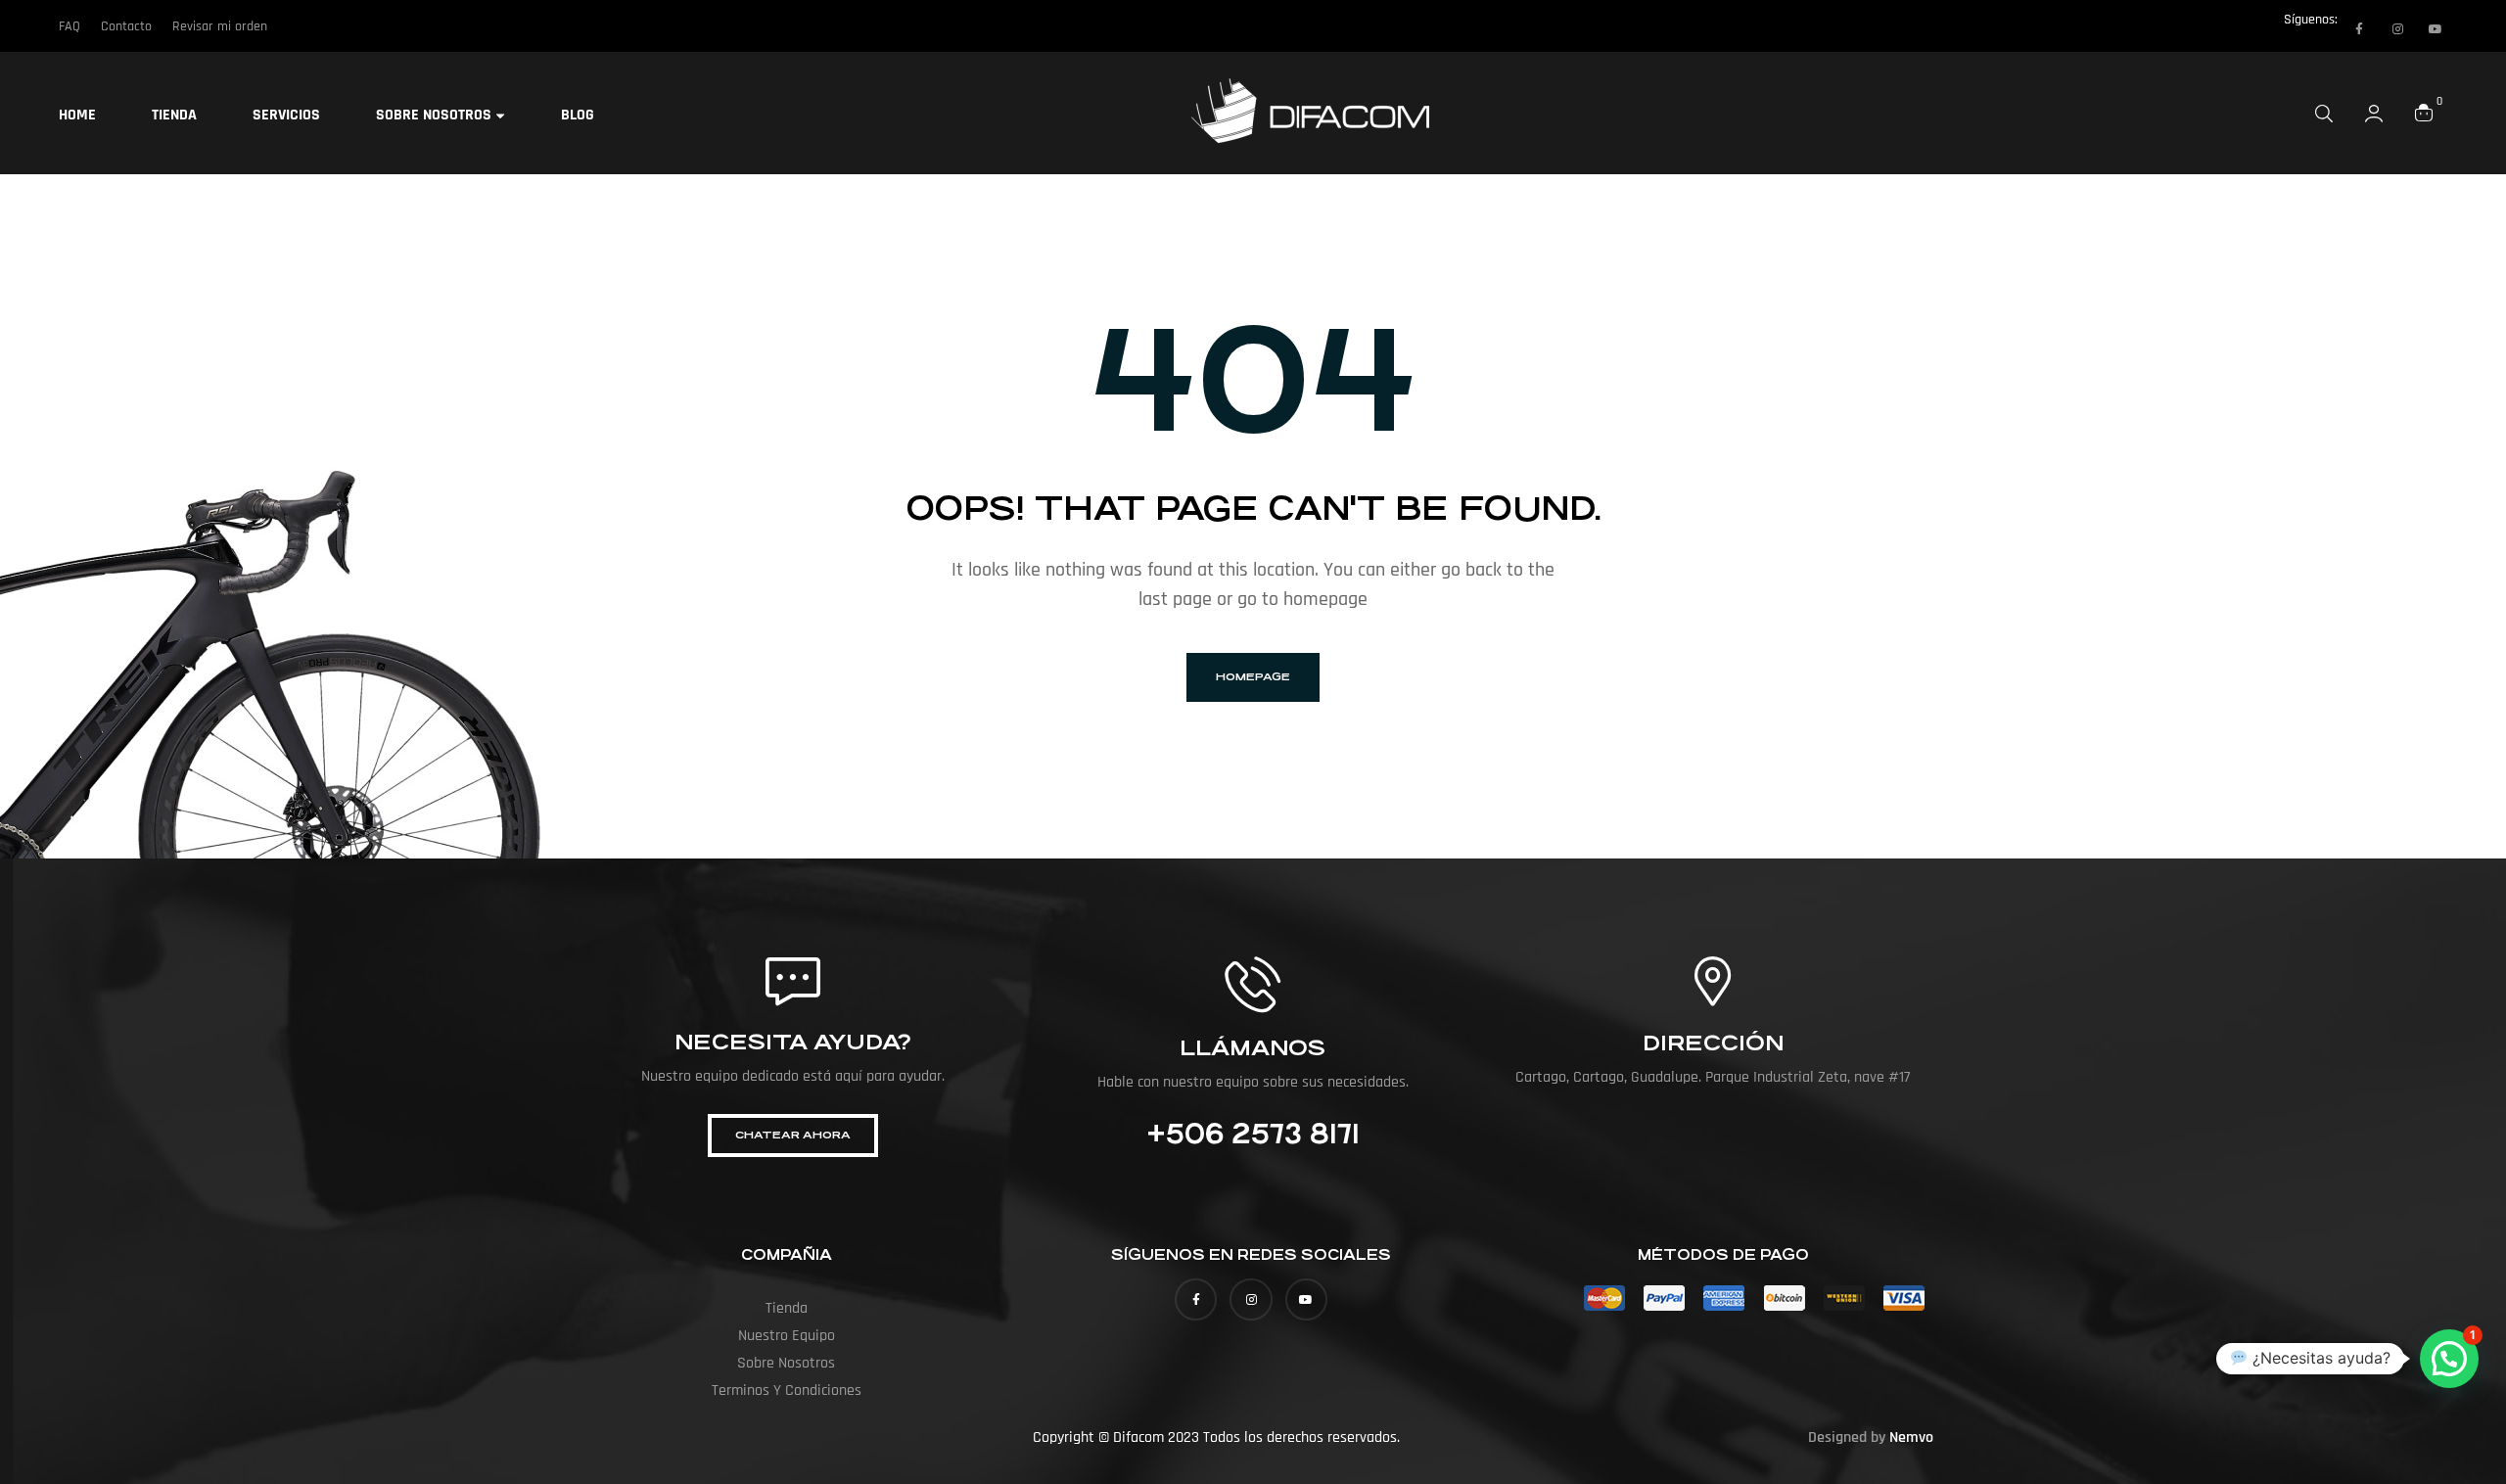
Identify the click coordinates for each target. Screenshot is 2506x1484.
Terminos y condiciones (787, 1391)
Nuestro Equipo (787, 1336)
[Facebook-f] (2359, 29)
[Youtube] (2436, 29)
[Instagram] (2397, 29)
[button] (2449, 1359)
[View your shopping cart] (2424, 113)
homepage (1253, 677)
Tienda (787, 1308)
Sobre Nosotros (786, 1363)
